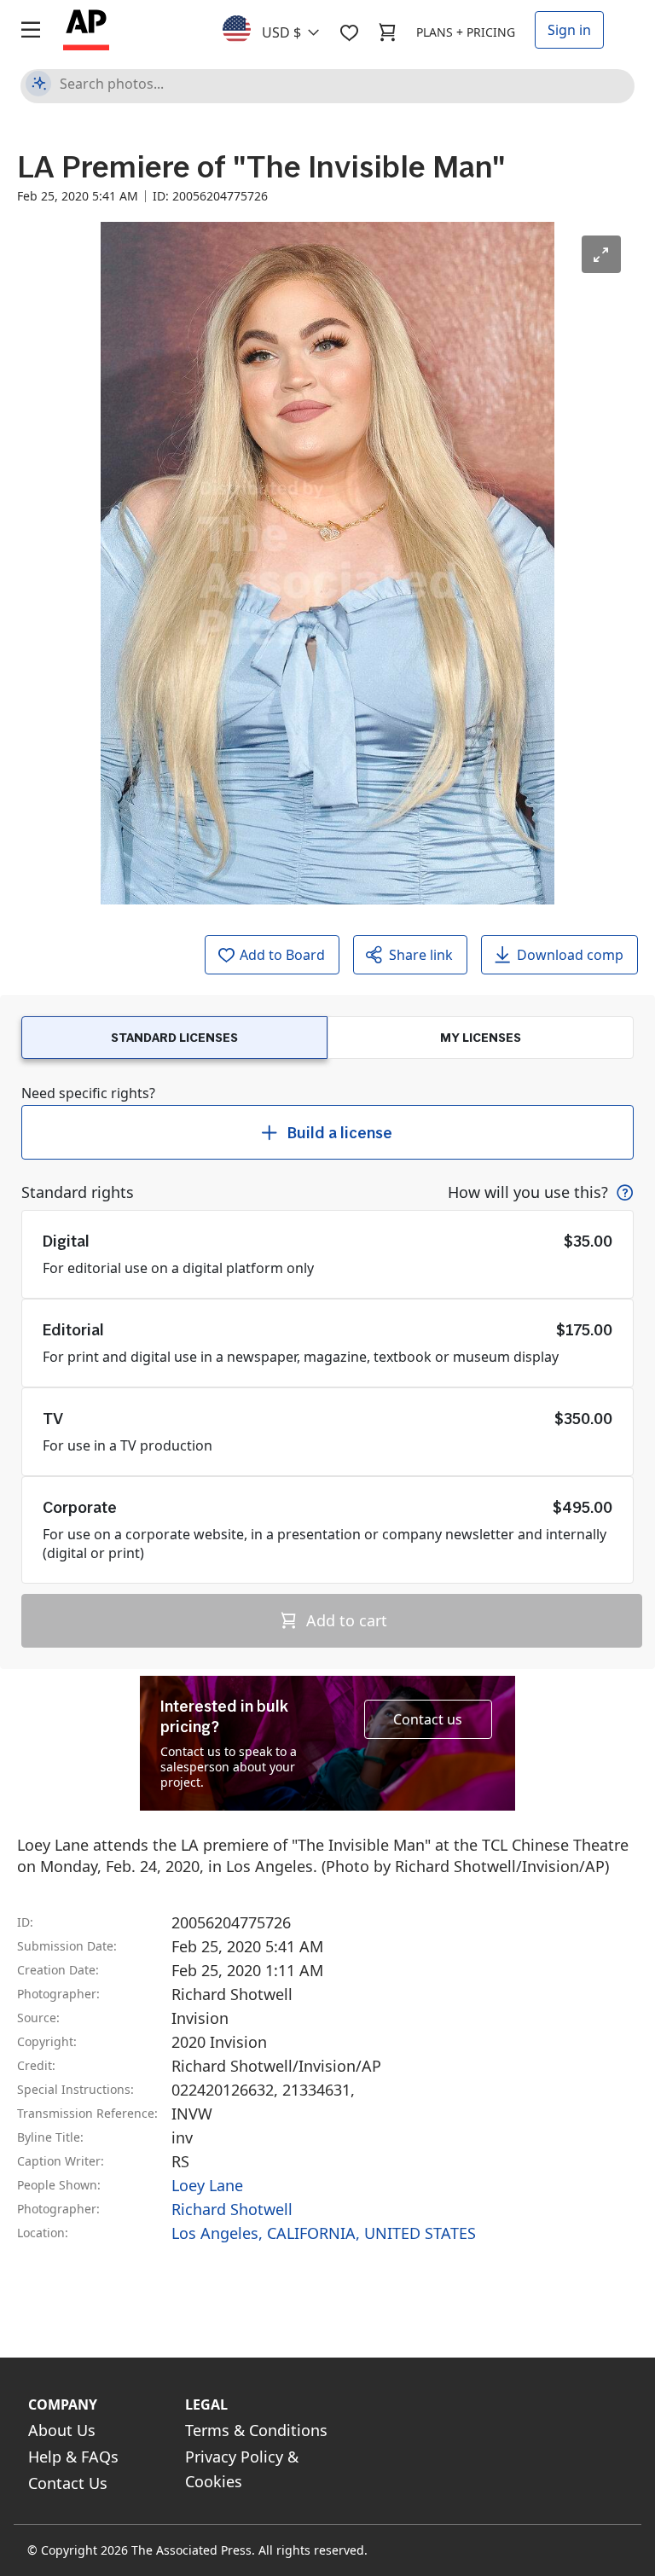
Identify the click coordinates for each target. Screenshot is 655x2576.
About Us (62, 2430)
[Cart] (387, 32)
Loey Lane (207, 2185)
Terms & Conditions (256, 2430)
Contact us (428, 1719)
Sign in (569, 30)
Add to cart (345, 1620)
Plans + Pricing (466, 32)
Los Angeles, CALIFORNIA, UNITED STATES (324, 2233)
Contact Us (68, 2483)
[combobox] (281, 28)
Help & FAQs (73, 2457)
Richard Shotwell (232, 2209)
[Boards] (349, 32)
